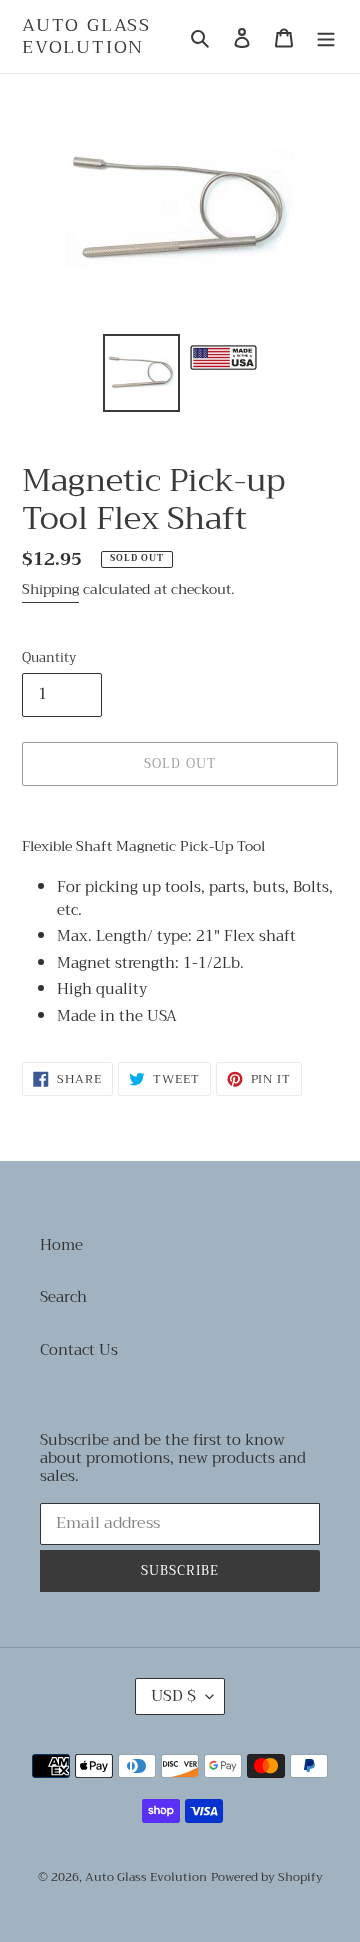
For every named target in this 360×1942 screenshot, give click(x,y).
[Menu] (326, 36)
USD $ (173, 1696)
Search (63, 1297)
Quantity (49, 658)
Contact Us (79, 1350)
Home (61, 1245)
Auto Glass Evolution (86, 36)
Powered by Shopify (267, 1877)
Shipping (50, 589)
